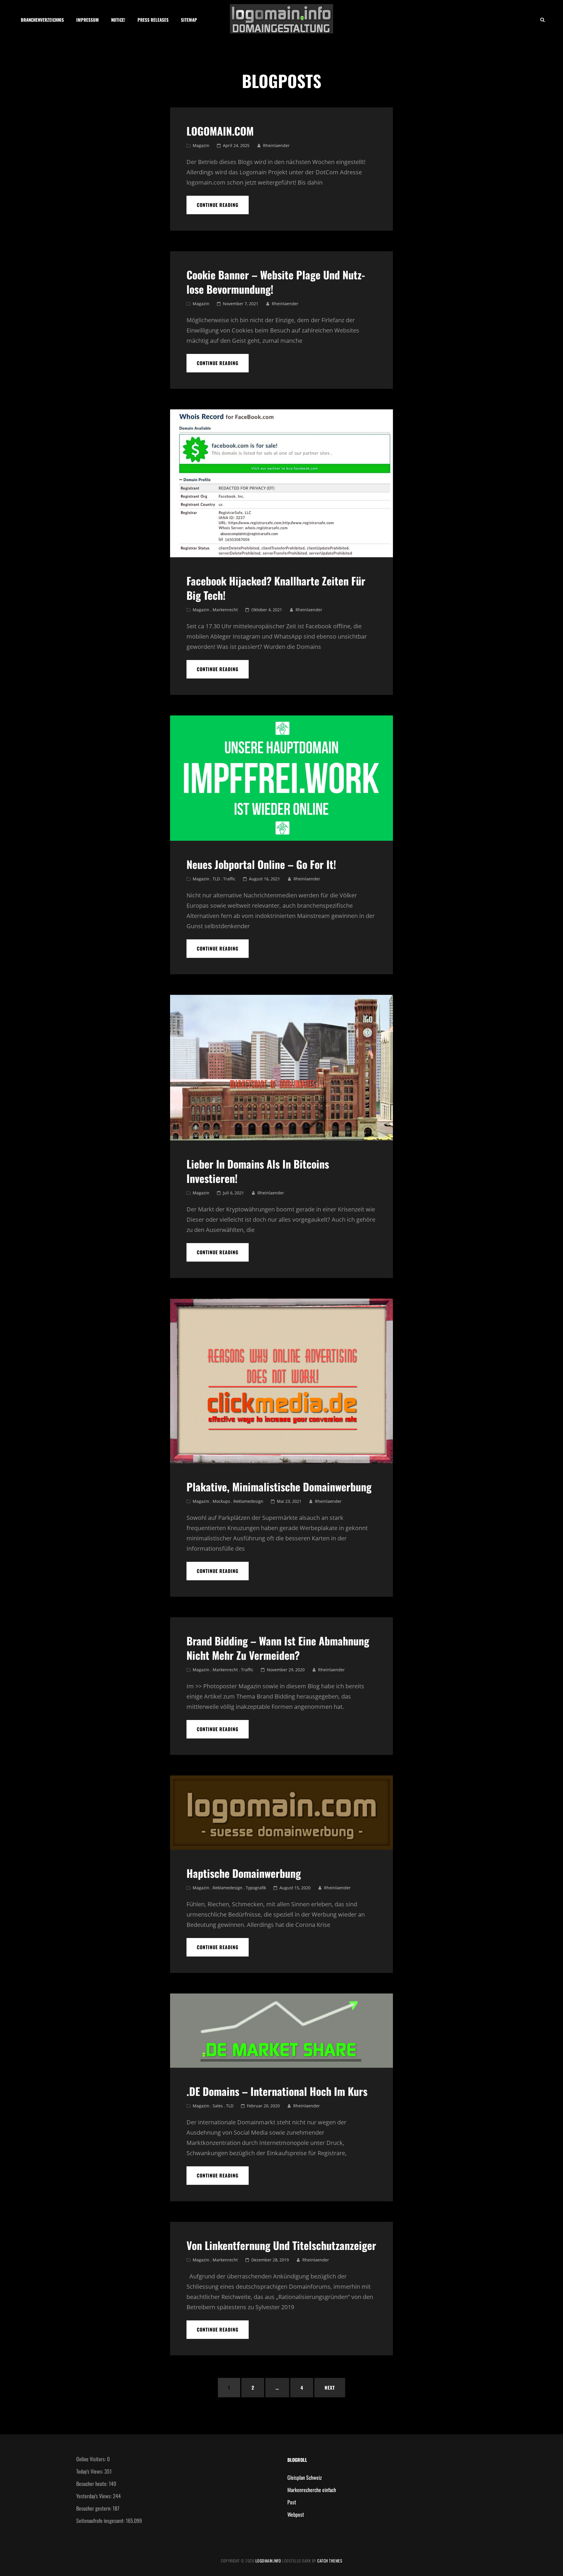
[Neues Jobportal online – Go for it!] (281, 778)
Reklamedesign (248, 1501)
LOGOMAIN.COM (220, 131)
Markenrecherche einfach (312, 2490)
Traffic (229, 879)
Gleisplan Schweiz (305, 2477)
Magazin (201, 145)
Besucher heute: (93, 2484)
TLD (216, 879)
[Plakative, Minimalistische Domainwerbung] (281, 1381)
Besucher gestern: (94, 2508)
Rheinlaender (276, 145)
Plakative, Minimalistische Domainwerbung (279, 1487)
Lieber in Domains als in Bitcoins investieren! (258, 1171)
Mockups (221, 1501)
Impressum (88, 20)
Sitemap (189, 20)
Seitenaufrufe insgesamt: (101, 2521)
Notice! (118, 20)
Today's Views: (90, 2471)
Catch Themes (330, 2561)
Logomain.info (268, 2561)
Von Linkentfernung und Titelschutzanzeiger (281, 2245)
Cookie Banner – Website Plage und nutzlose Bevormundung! (276, 282)
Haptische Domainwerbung (244, 1873)
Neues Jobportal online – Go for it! (261, 864)
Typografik (256, 1888)
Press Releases (153, 20)
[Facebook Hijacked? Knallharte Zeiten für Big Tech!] (281, 483)
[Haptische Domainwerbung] (281, 1813)
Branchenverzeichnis (42, 20)
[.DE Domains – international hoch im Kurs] (281, 2031)
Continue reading (223, 205)
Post (292, 2502)
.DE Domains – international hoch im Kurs (277, 2091)
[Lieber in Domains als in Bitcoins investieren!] (281, 1068)
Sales (218, 2106)
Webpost (296, 2514)
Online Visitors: (92, 2459)
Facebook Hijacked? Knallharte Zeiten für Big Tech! (276, 588)
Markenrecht (225, 610)
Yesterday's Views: (95, 2496)
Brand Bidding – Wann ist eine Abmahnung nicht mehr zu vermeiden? (278, 1648)
